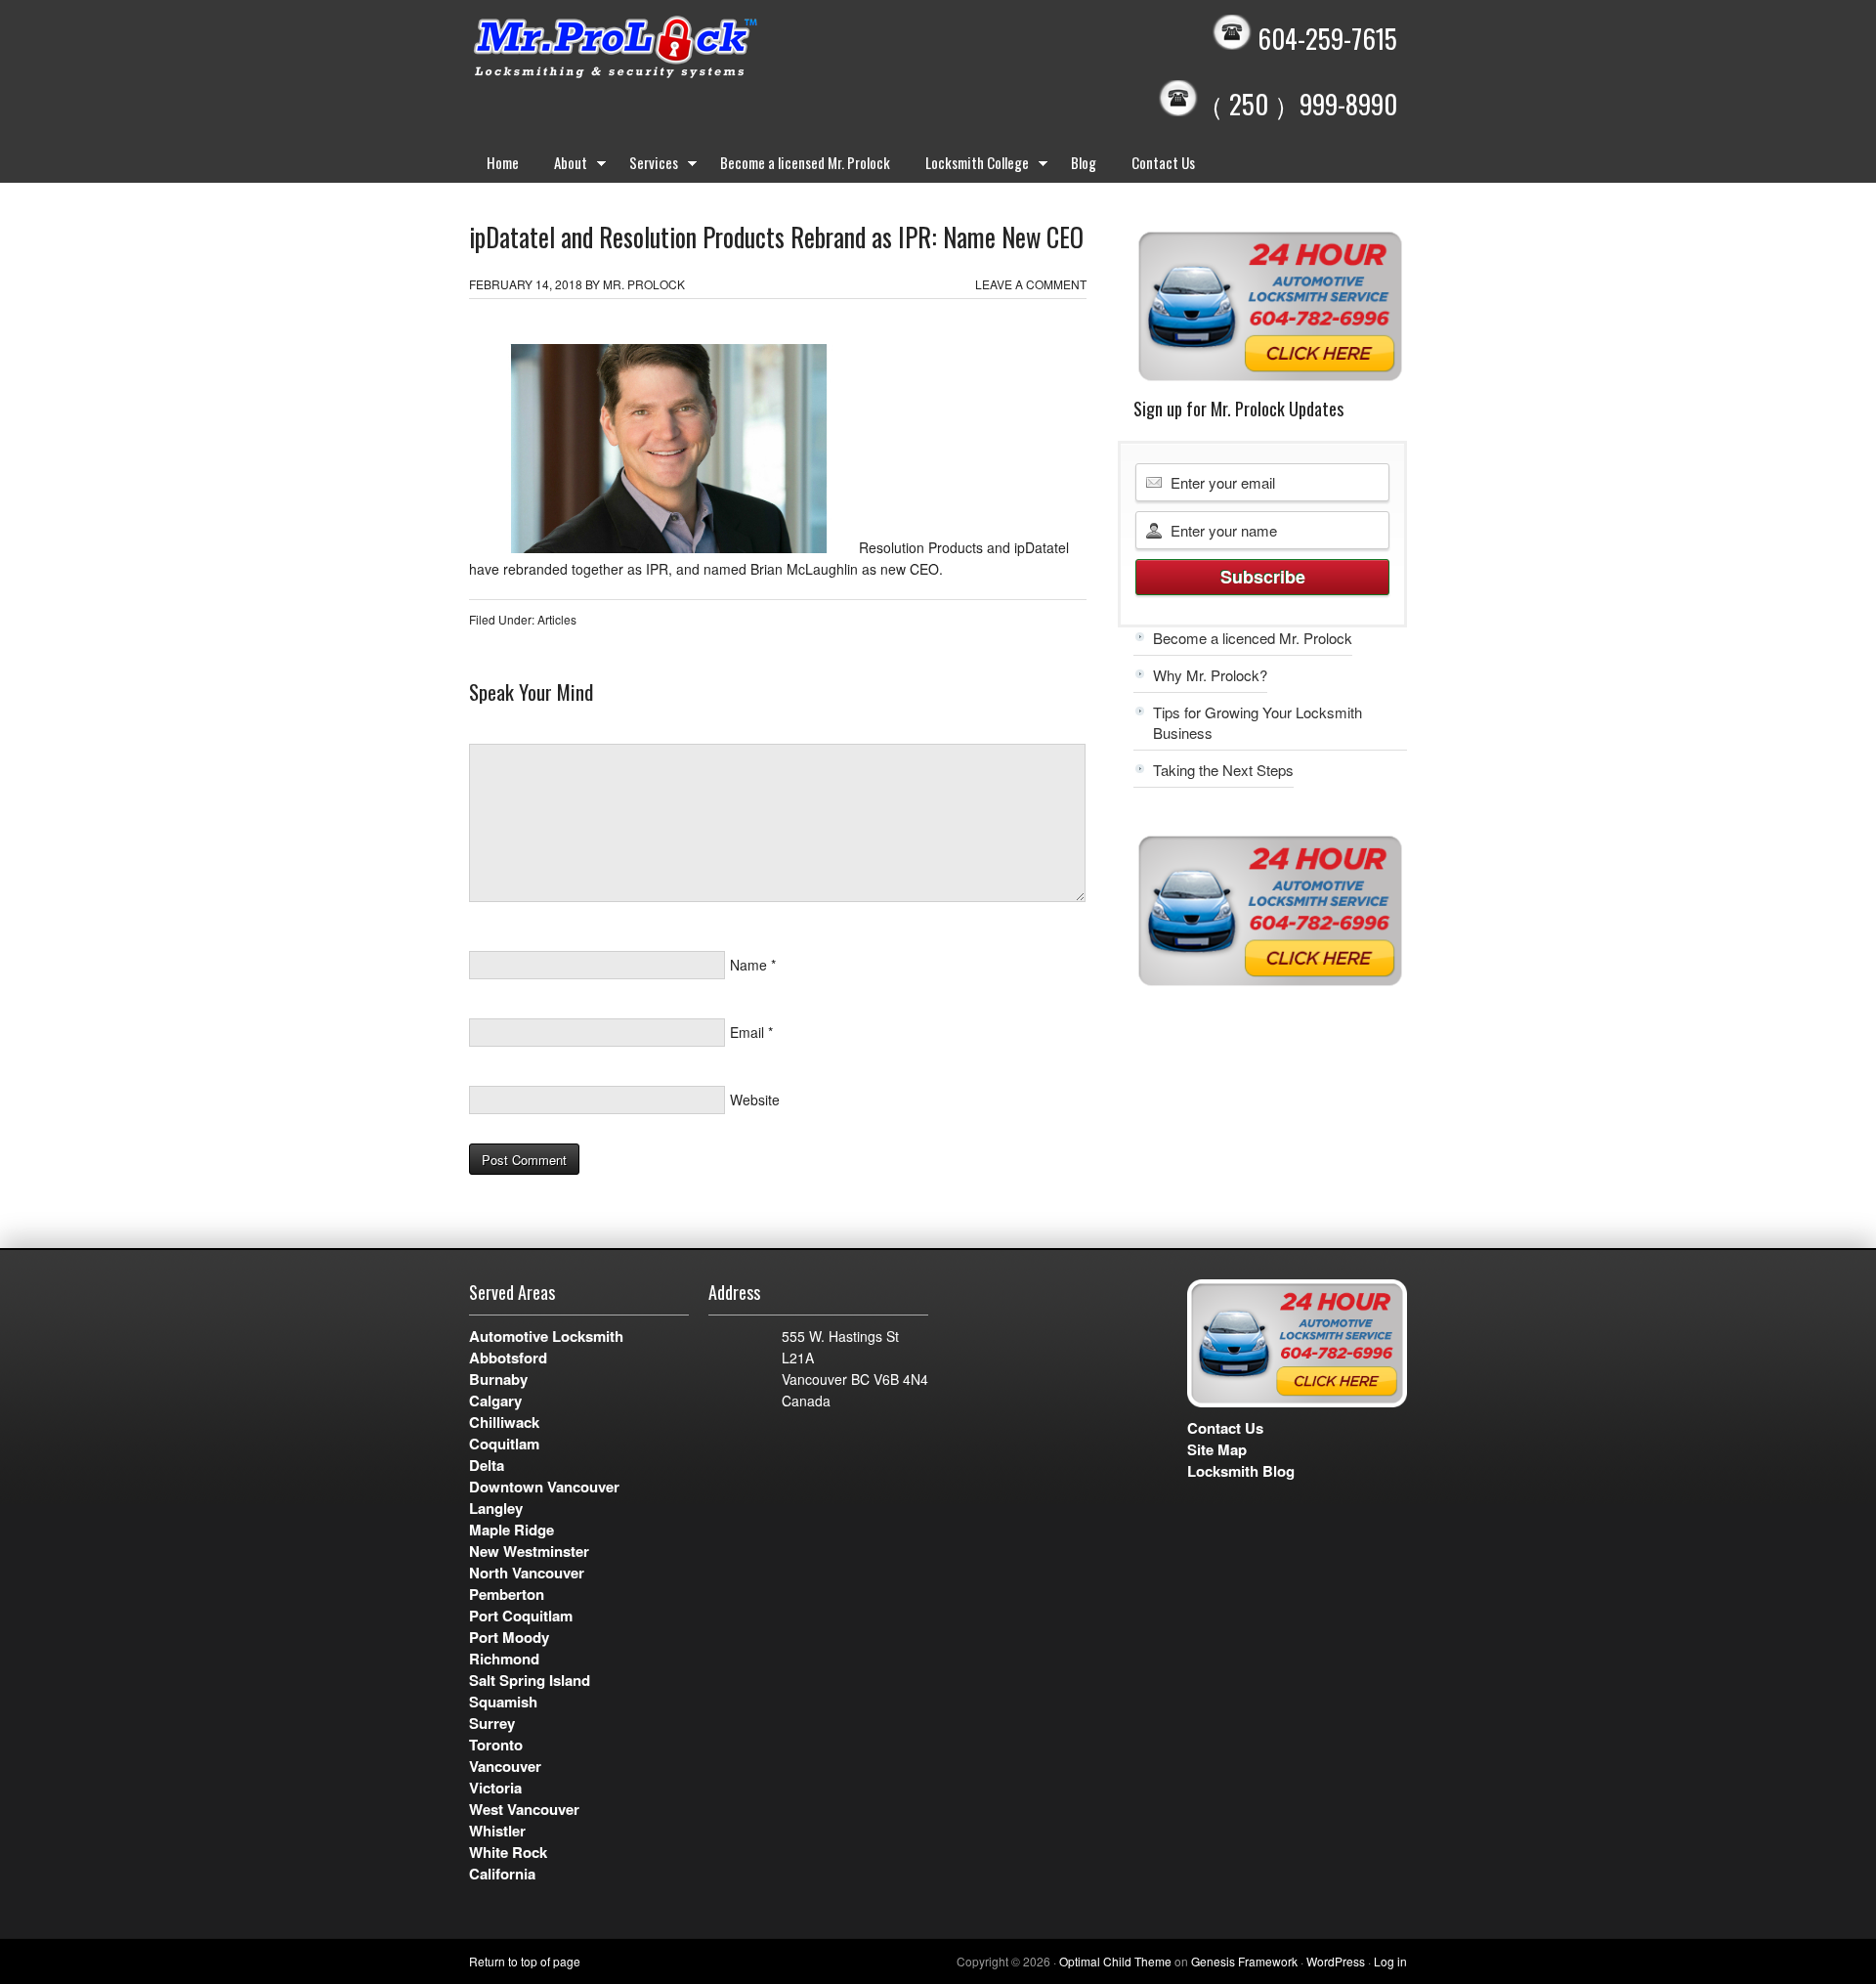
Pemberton (507, 1594)
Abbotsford (508, 1358)
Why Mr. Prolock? (1210, 675)
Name (748, 965)
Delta (487, 1465)
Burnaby (498, 1379)
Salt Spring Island (530, 1680)
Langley (496, 1508)
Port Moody (509, 1637)
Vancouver (505, 1766)
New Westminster (529, 1551)
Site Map (1217, 1449)
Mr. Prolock (655, 49)
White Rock (508, 1852)
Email (747, 1032)
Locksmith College (968, 166)
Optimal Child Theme (1115, 1961)
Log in (1390, 1961)
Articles (557, 619)
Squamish (503, 1702)
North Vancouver (527, 1573)
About (562, 166)
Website (755, 1100)
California (502, 1874)
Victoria (495, 1788)
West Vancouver (524, 1809)
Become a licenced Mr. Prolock (1253, 638)
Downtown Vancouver (544, 1487)
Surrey (492, 1723)
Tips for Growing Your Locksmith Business (1258, 722)
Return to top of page (525, 1961)
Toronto (496, 1745)
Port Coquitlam (521, 1616)
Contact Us (1163, 162)
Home (503, 162)
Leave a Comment (1031, 284)
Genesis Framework (1244, 1961)
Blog (1084, 162)
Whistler (497, 1831)
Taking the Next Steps (1223, 770)
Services (645, 166)
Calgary (495, 1401)
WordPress (1336, 1961)
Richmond (504, 1659)
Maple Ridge (512, 1530)
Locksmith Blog (1241, 1471)
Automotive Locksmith (546, 1336)
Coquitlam (504, 1444)
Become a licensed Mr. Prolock (805, 162)
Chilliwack (504, 1422)
